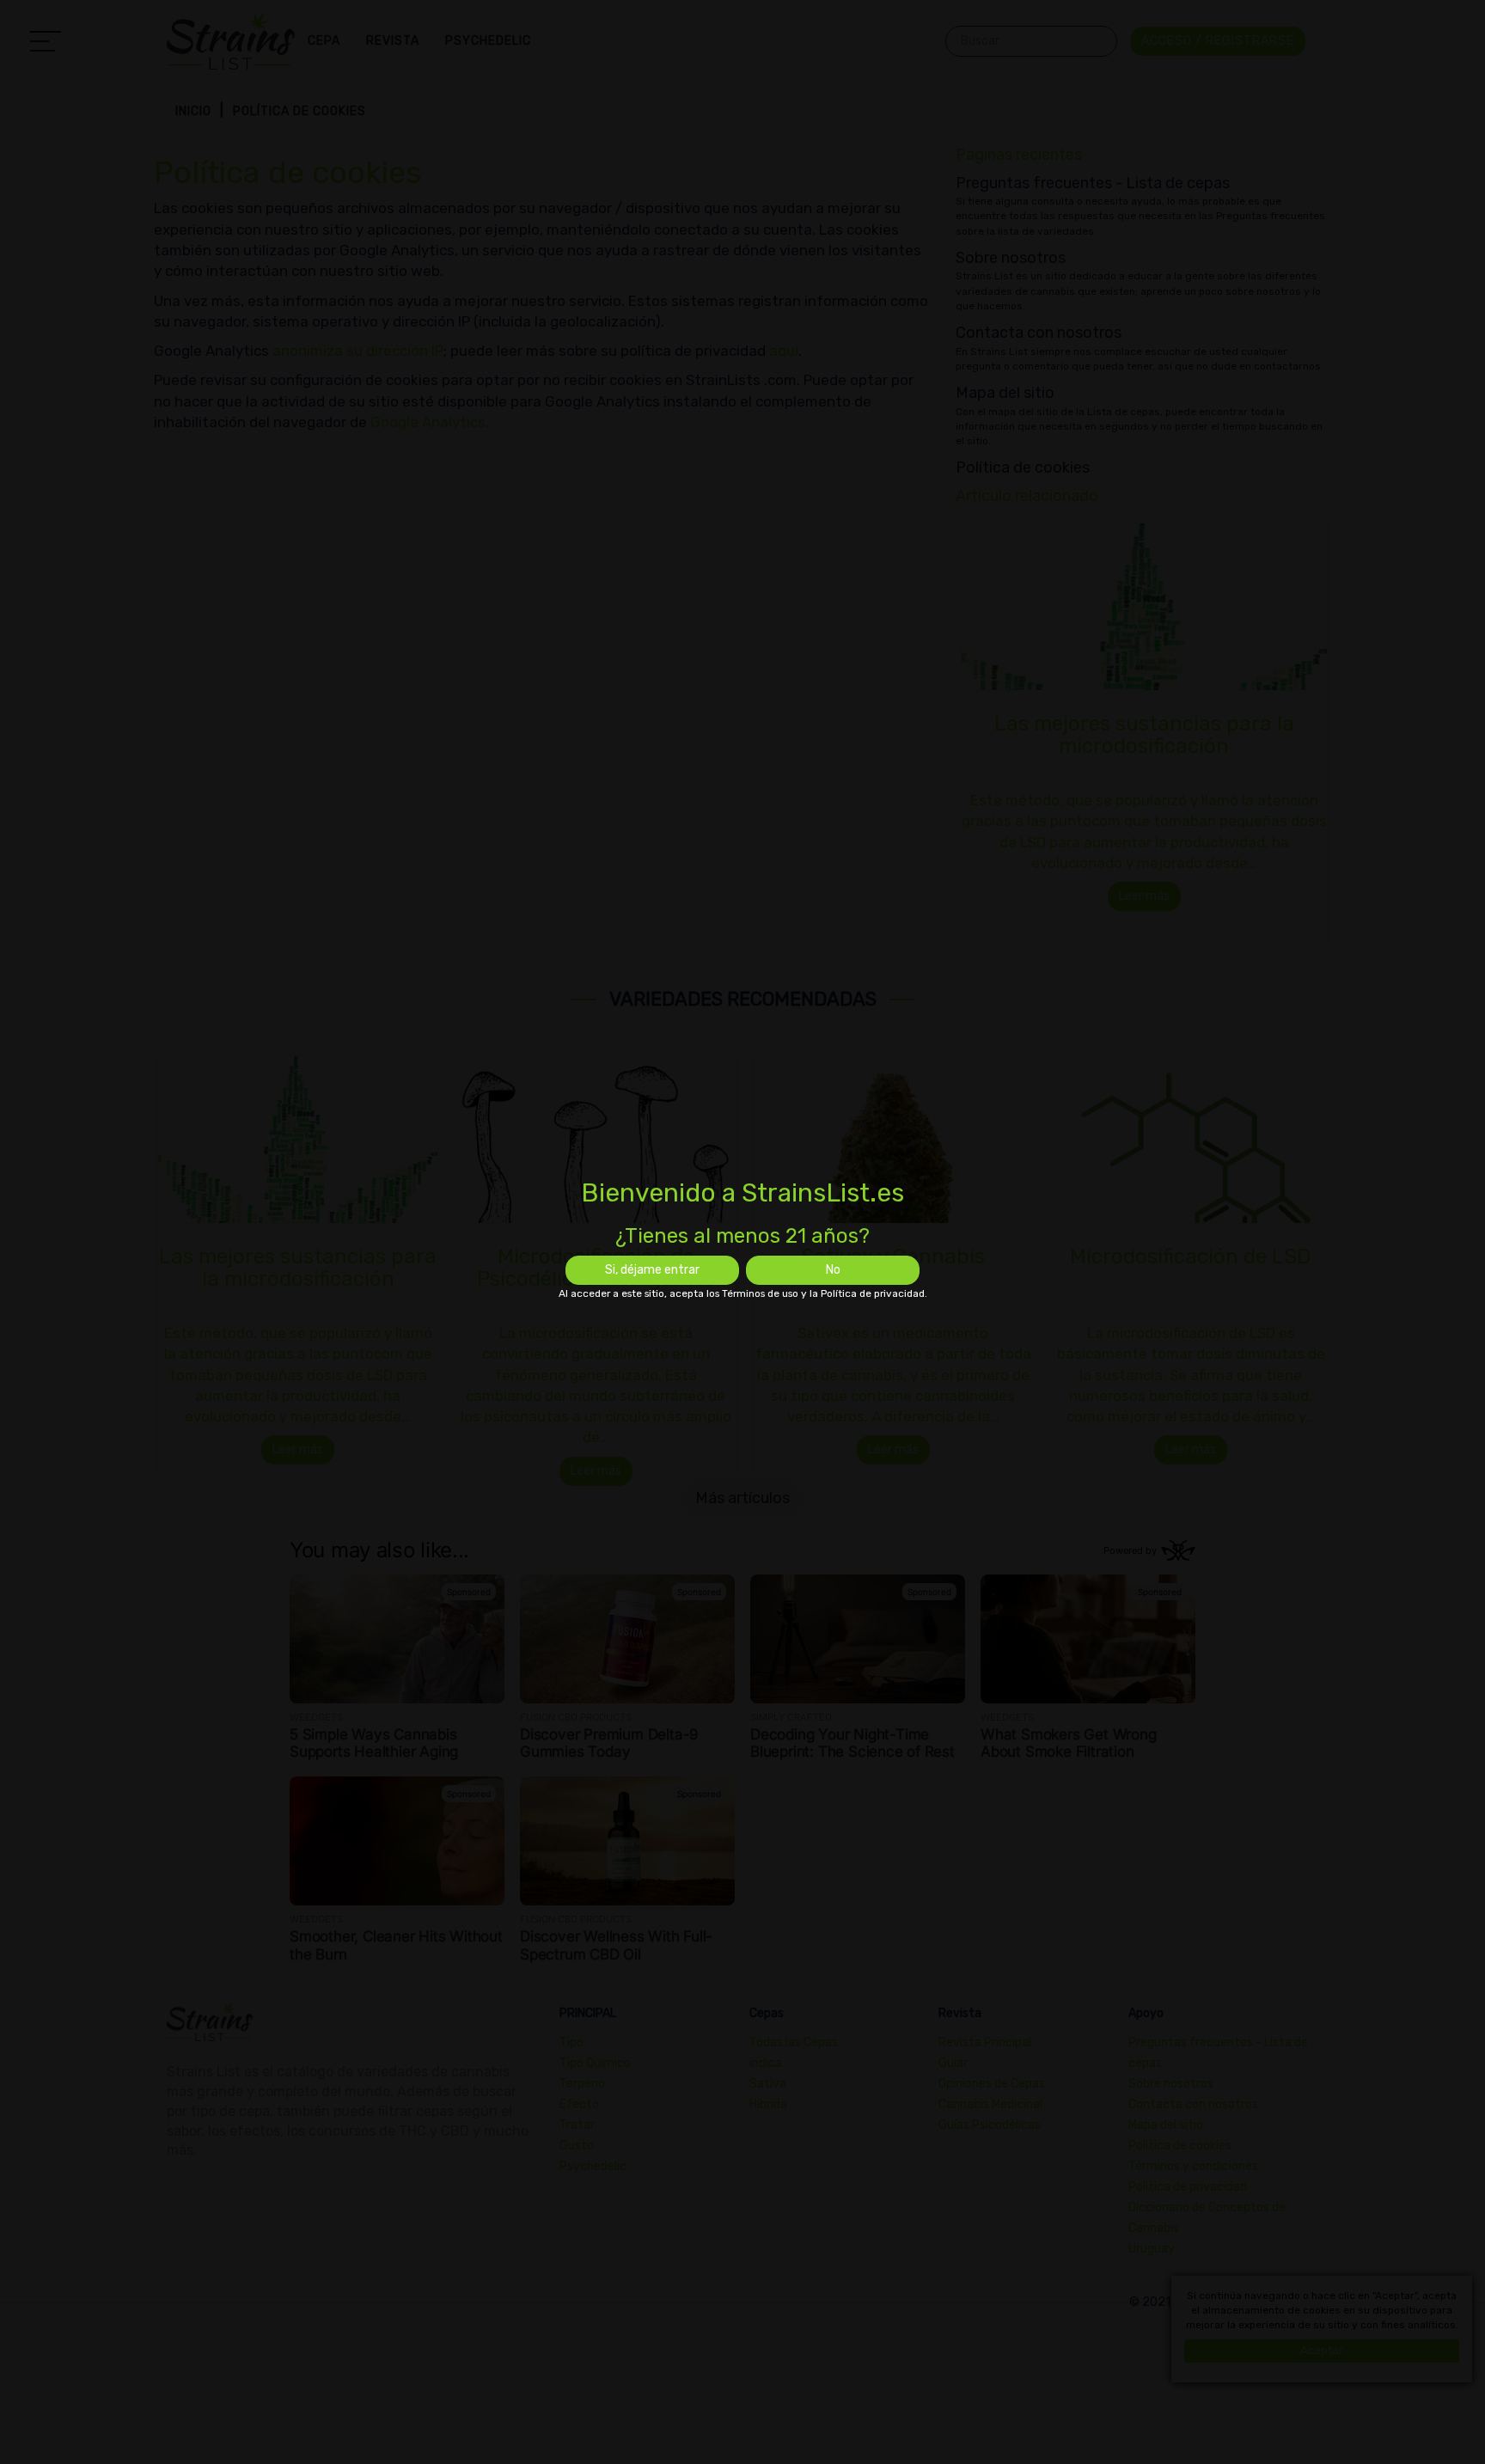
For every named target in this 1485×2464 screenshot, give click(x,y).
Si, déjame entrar (652, 1270)
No (833, 1270)
